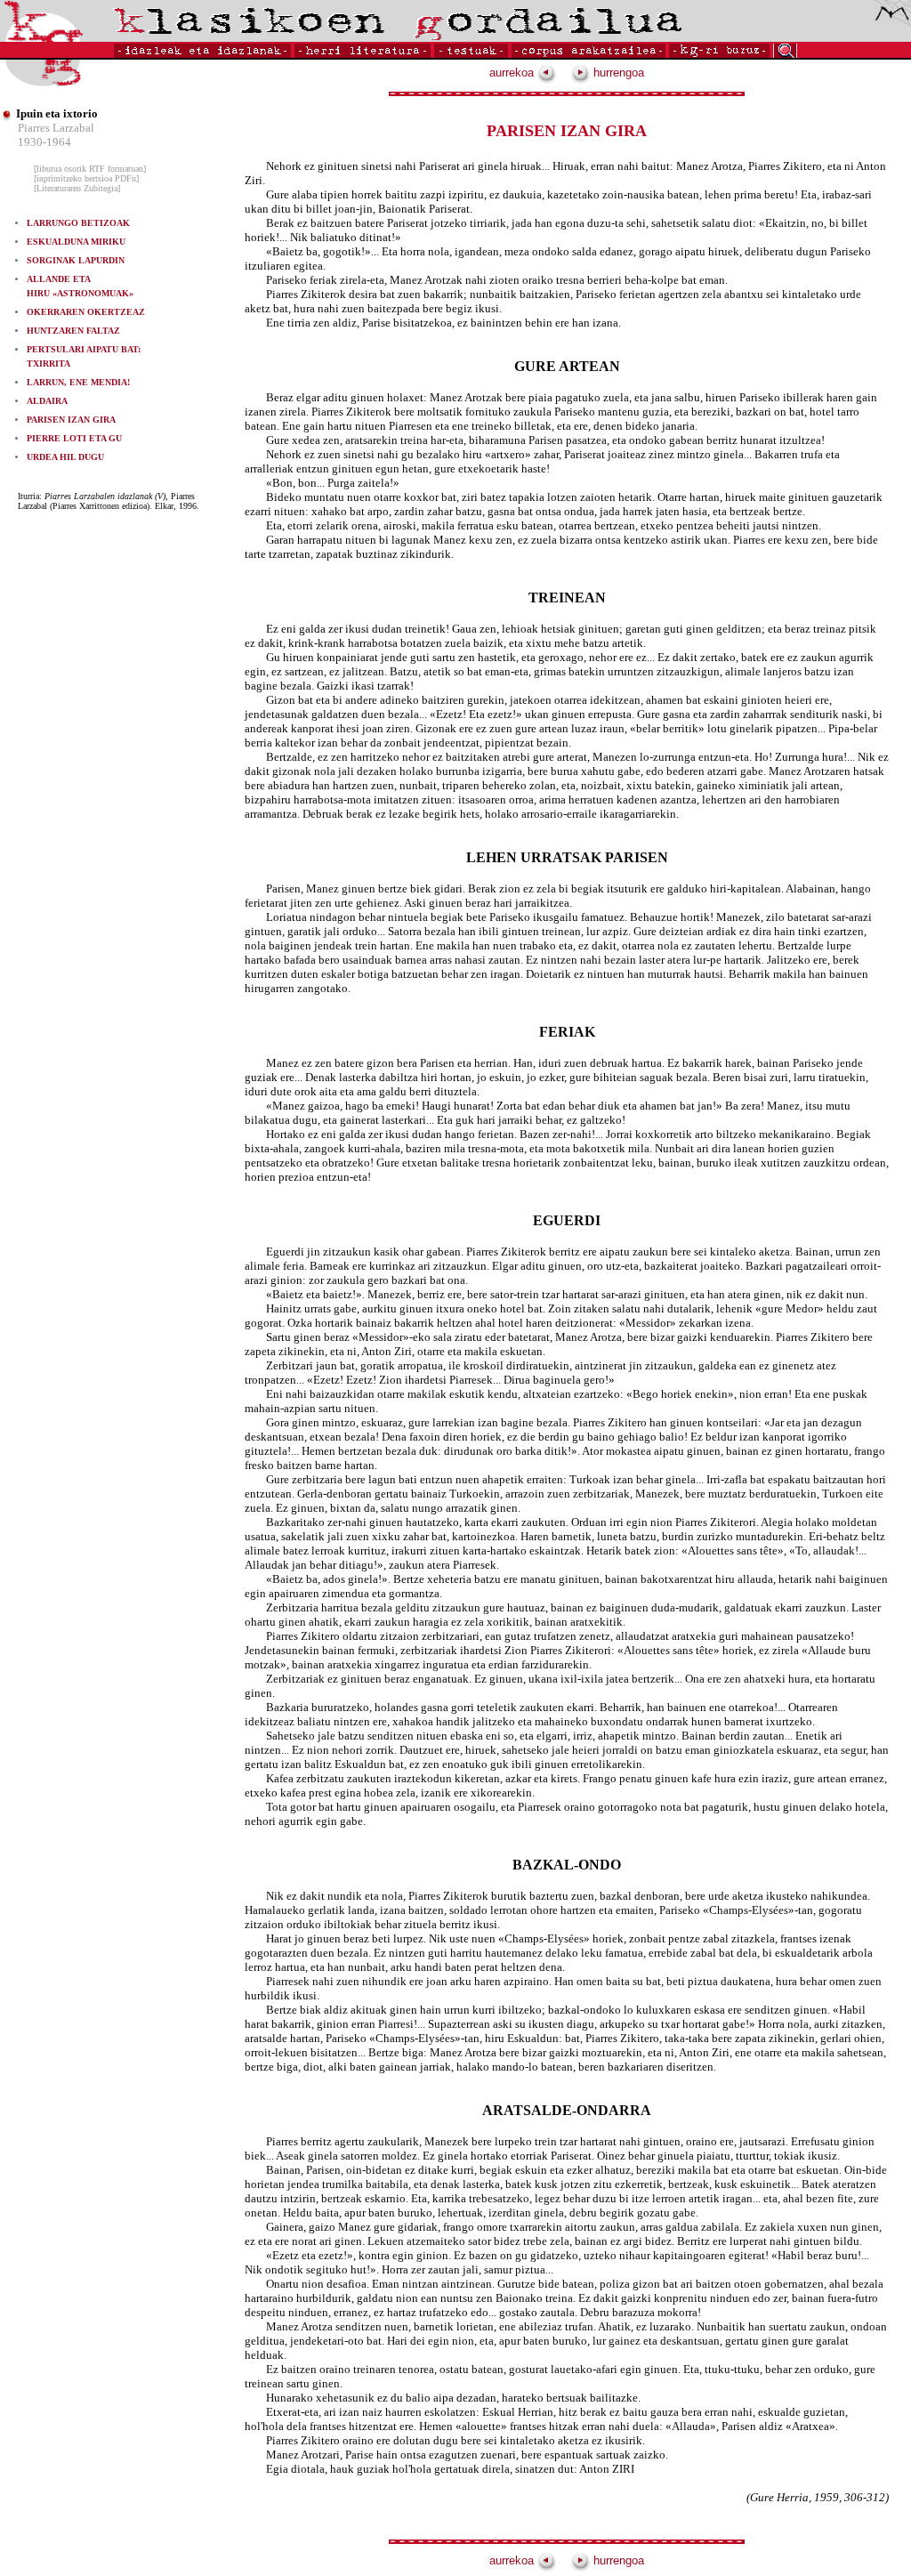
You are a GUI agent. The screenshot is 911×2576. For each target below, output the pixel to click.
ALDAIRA (47, 401)
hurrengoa (617, 73)
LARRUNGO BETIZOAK (78, 223)
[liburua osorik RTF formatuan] (90, 169)
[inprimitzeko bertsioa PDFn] (86, 178)
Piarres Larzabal (56, 128)
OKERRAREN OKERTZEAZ (86, 312)
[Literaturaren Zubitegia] (77, 188)
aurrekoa (513, 73)
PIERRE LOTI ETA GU (74, 438)
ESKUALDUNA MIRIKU (76, 242)
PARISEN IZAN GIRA (71, 420)
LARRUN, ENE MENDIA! (78, 382)
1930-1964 (44, 142)
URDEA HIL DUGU (65, 457)
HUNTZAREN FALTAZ (73, 331)
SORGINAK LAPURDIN (76, 260)
